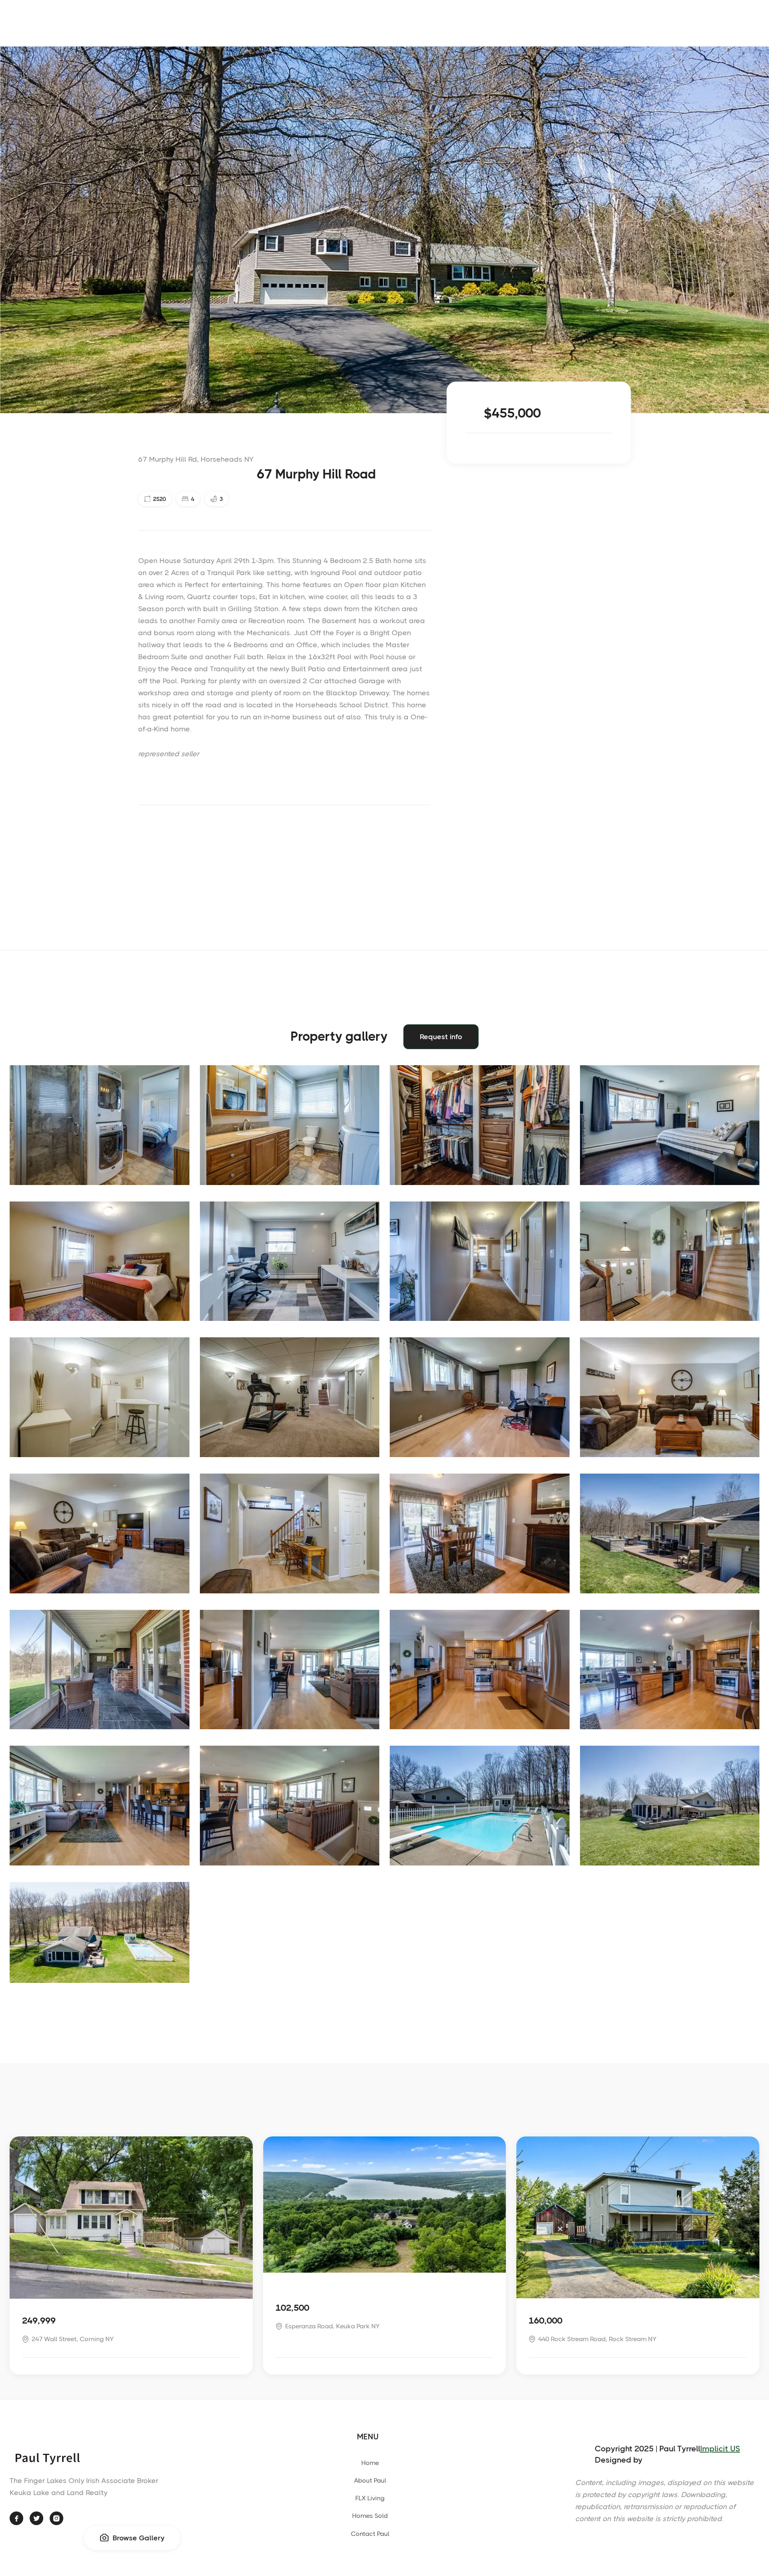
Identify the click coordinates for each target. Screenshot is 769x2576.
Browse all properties (707, 2129)
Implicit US (720, 2449)
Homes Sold (370, 2516)
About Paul (370, 2480)
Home (370, 2463)
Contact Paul (370, 2534)
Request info (441, 1037)
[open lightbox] (100, 1125)
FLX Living (370, 2498)
